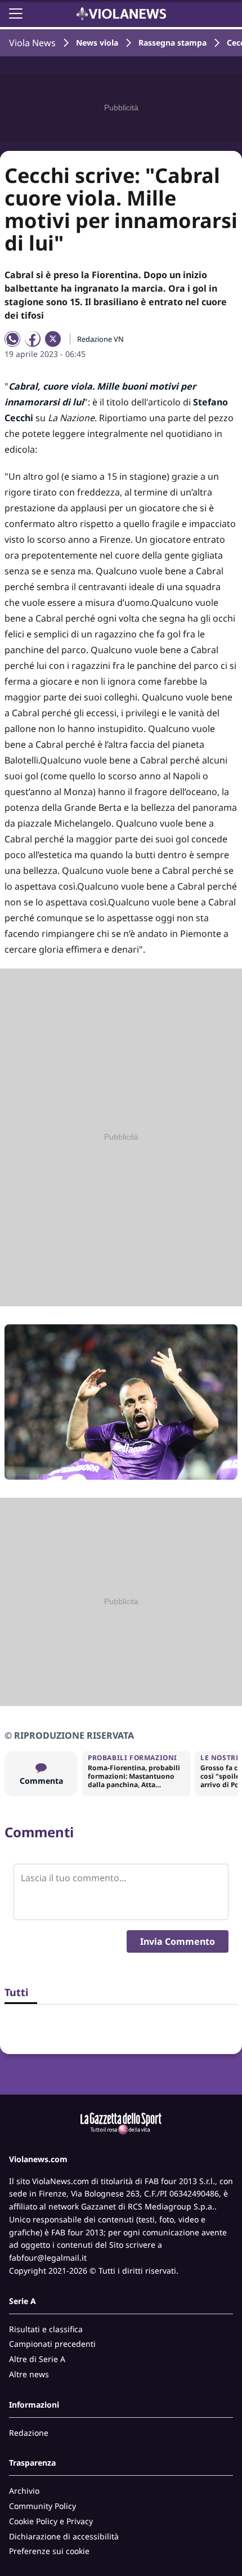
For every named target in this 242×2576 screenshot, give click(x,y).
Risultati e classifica (46, 2329)
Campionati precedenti (52, 2344)
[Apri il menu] (16, 14)
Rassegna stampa (172, 43)
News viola (97, 43)
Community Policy (42, 2506)
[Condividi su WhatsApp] (12, 339)
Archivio (24, 2491)
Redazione (29, 2433)
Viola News (32, 43)
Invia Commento (178, 1941)
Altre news (29, 2374)
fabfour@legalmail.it (48, 2258)
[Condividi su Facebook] (33, 339)
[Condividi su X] (53, 339)
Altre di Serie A (37, 2359)
